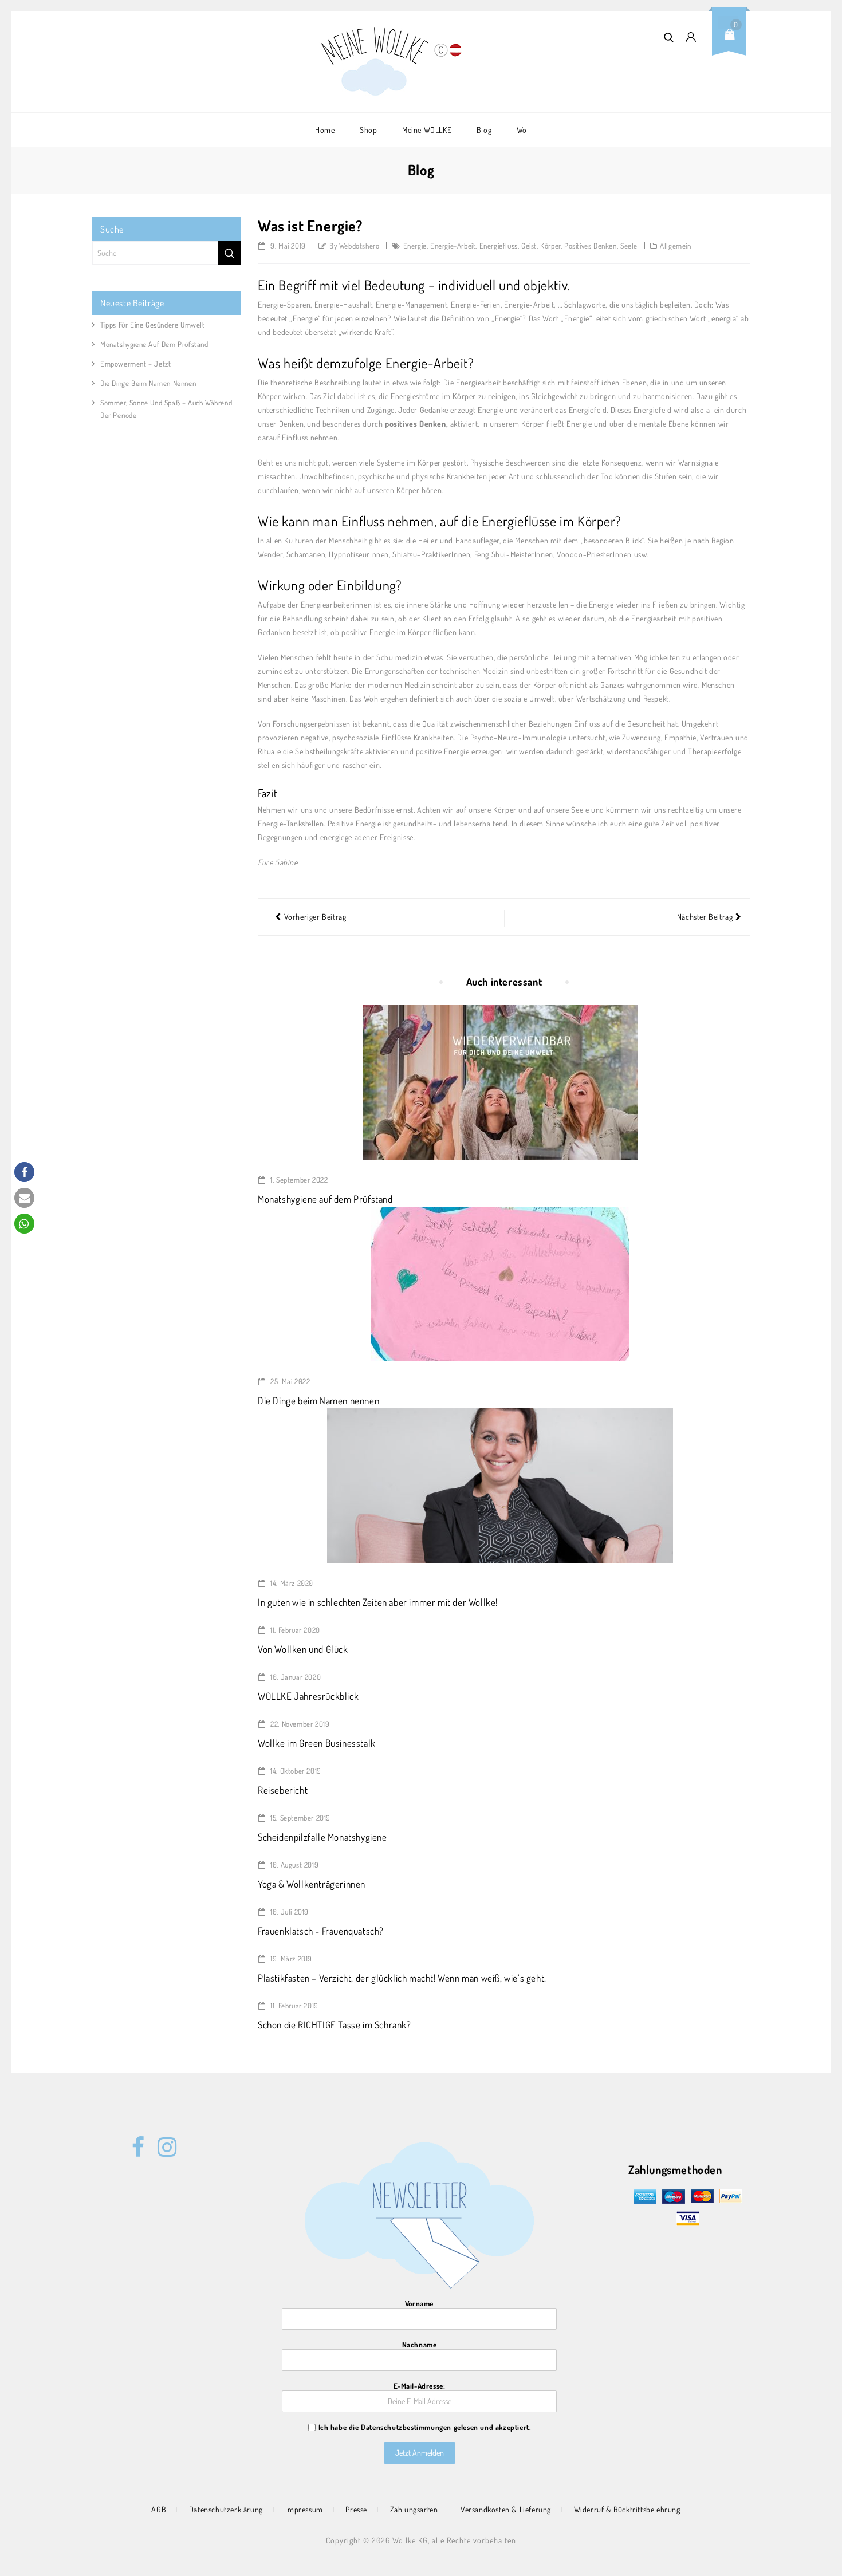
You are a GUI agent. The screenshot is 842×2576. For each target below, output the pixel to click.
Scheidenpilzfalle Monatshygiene (322, 1837)
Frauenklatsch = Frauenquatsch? (321, 1931)
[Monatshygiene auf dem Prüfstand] (500, 1081)
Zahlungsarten (414, 2509)
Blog (484, 130)
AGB (159, 2509)
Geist (529, 246)
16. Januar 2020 (295, 1677)
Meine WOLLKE (427, 130)
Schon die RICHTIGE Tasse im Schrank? (335, 2025)
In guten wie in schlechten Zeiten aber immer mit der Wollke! (378, 1602)
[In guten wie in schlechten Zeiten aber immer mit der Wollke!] (500, 1484)
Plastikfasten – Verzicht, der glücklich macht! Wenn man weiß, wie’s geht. (402, 1978)
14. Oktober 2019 (295, 1771)
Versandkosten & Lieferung (506, 2509)
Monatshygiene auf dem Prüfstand (325, 1199)
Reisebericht (283, 1790)
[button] (24, 1172)
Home (325, 130)
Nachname (420, 2345)
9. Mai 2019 (287, 246)
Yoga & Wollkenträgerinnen (312, 1884)
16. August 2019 (294, 1865)
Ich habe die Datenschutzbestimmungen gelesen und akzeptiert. (425, 2427)
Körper (550, 246)
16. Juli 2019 (289, 1912)
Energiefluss (499, 246)
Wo (522, 130)
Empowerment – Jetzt (135, 364)
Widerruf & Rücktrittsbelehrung (627, 2509)
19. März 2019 (290, 1959)
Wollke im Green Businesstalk (317, 1743)
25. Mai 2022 (290, 1381)
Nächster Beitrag (705, 917)
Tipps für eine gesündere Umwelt (153, 325)
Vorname (419, 2303)
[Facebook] (138, 2141)
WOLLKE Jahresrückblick (308, 1696)
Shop (368, 130)
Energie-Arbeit (453, 246)
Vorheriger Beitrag (315, 917)
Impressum (304, 2509)
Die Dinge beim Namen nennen (318, 1401)
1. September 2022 (298, 1180)
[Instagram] (164, 2141)
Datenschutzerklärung (226, 2509)
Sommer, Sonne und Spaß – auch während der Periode (166, 409)
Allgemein (675, 246)
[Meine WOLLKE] (376, 62)
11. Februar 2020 (294, 1630)
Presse (356, 2509)
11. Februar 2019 (294, 2006)
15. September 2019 (300, 1818)
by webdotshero (354, 246)
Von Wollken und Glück (303, 1649)
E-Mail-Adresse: (420, 2386)
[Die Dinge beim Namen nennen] (500, 1283)
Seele (629, 246)
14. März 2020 (291, 1583)
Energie (415, 246)
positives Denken (591, 246)
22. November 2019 (299, 1724)
